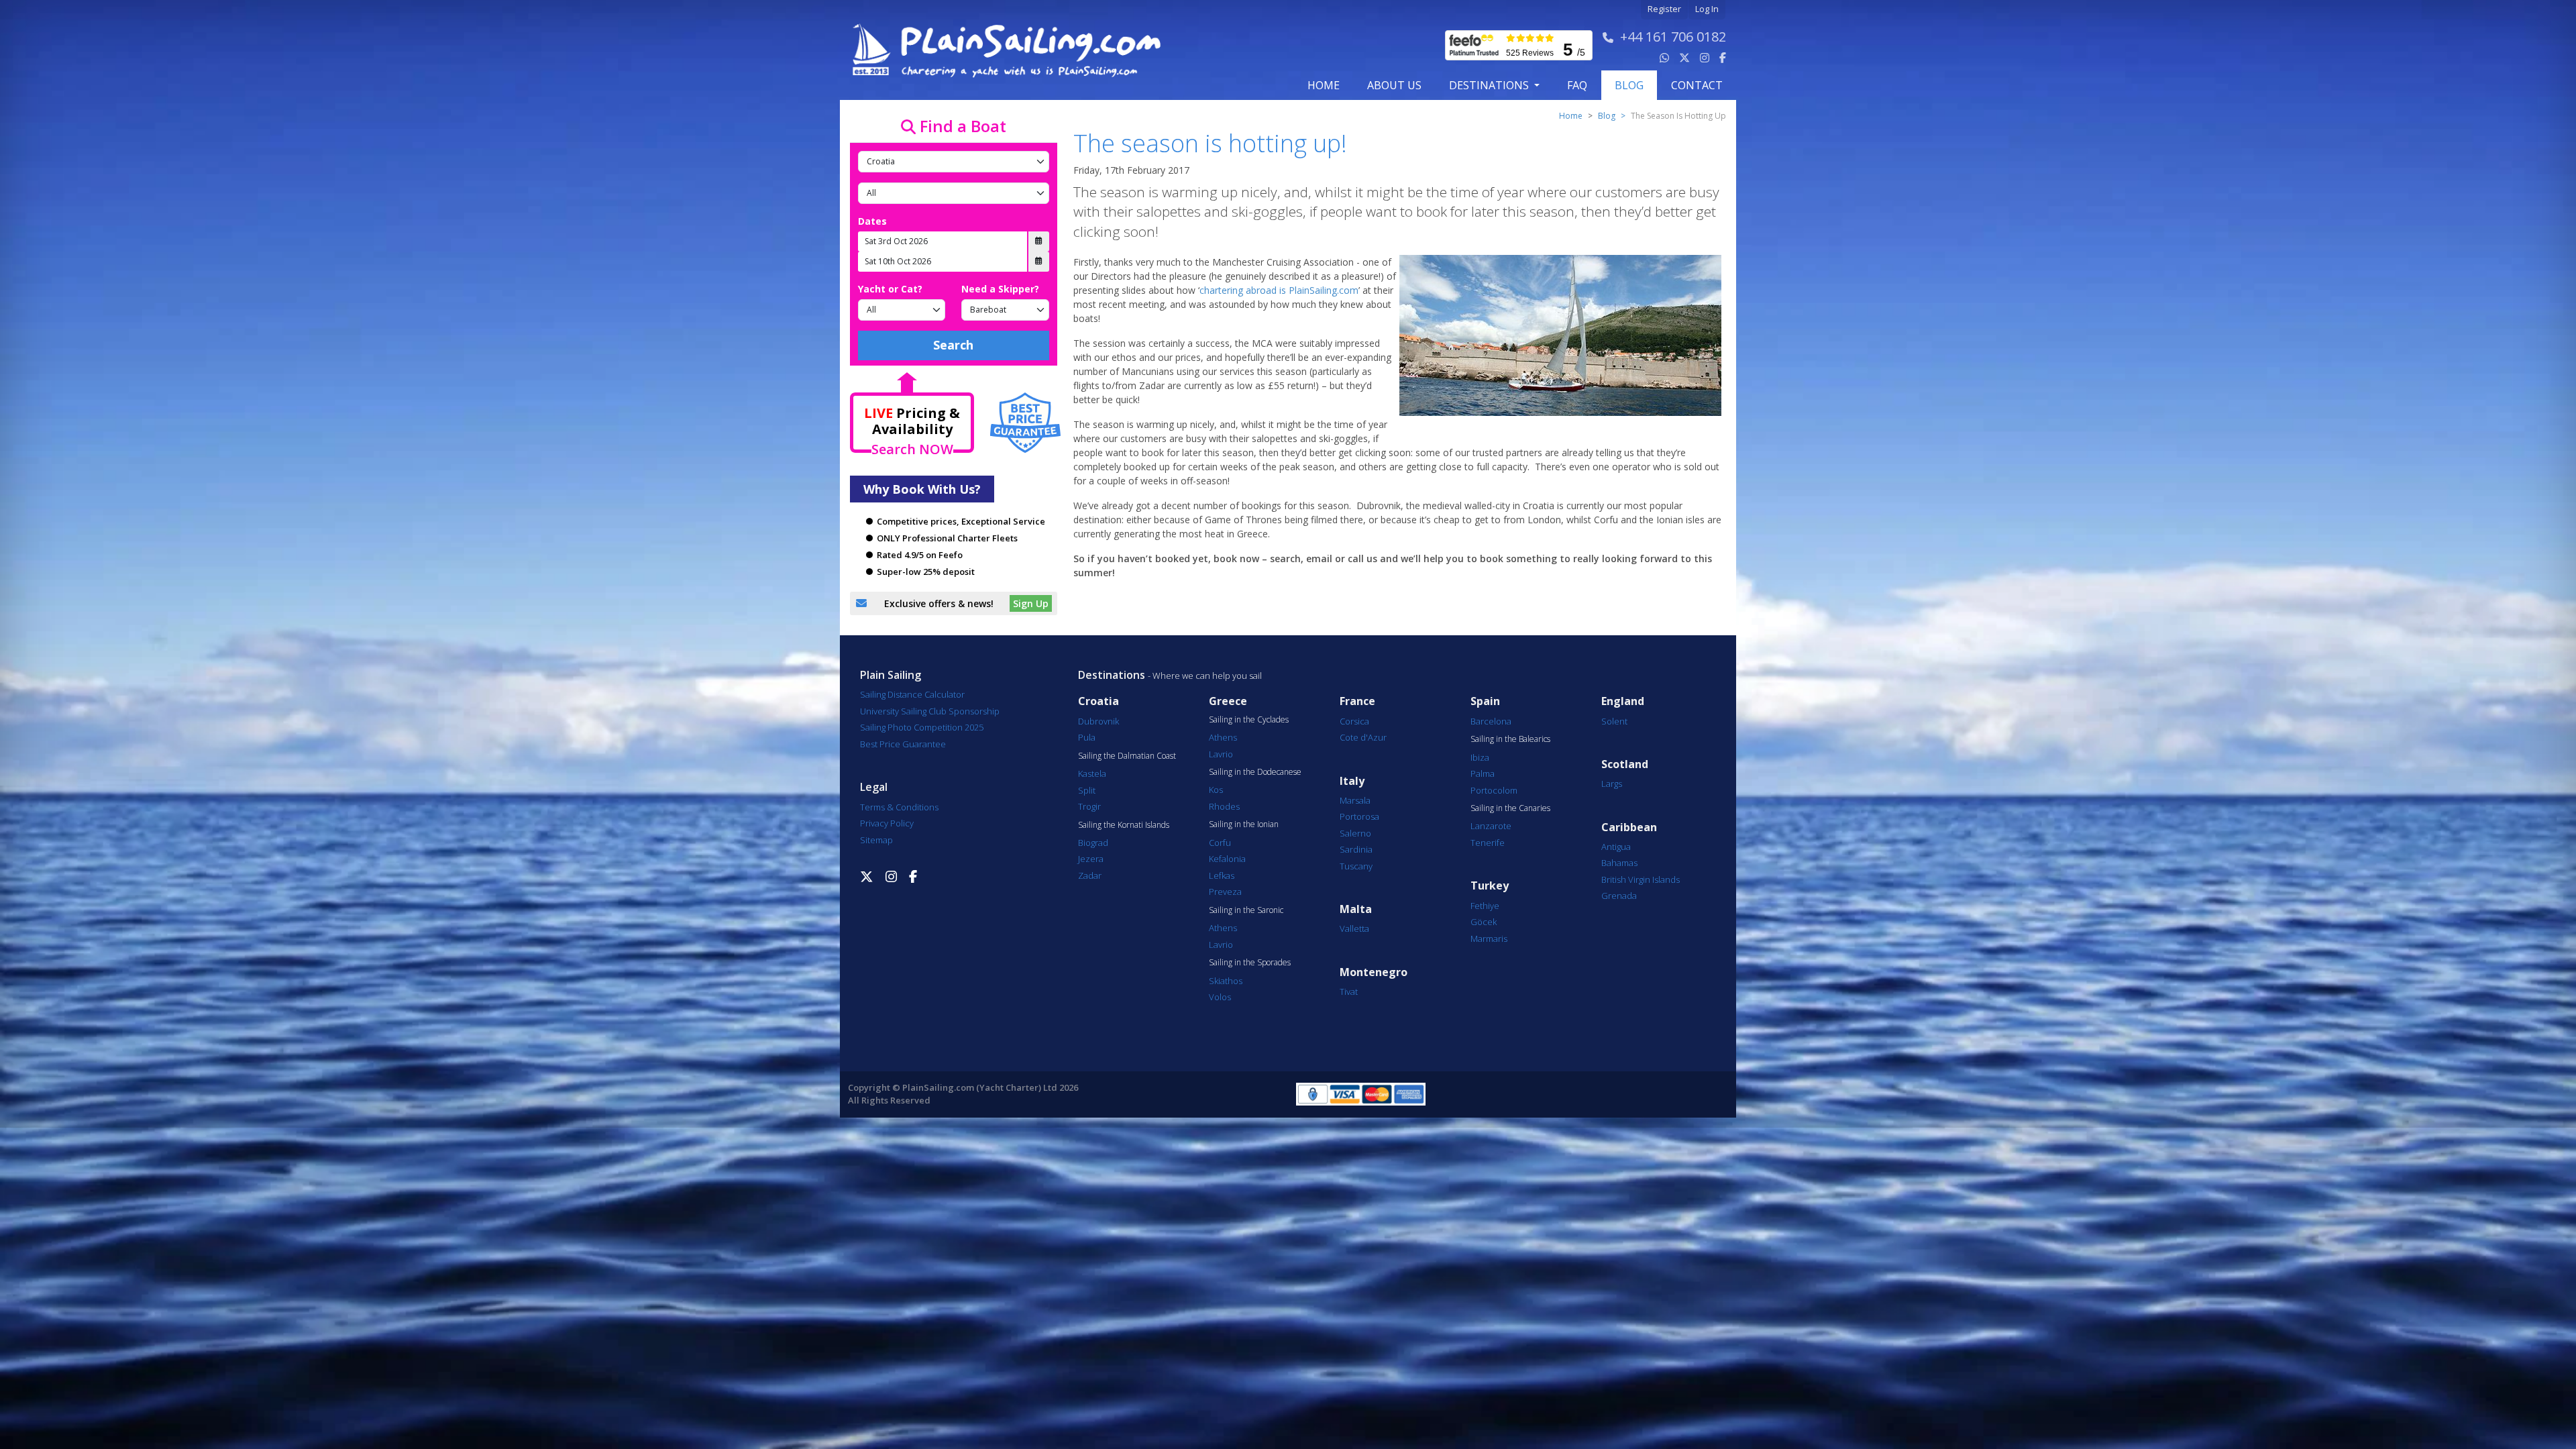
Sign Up (1031, 603)
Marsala (1355, 800)
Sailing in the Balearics (1510, 739)
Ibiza (1480, 757)
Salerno (1355, 833)
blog (1629, 85)
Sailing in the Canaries (1510, 808)
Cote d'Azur (1363, 737)
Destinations (1112, 675)
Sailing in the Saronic (1246, 910)
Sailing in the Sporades (1250, 963)
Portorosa (1359, 816)
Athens (1223, 737)
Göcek (1484, 922)
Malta (1356, 909)
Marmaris (1489, 938)
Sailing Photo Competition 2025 (922, 727)
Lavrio (1221, 754)
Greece (1228, 701)
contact (1697, 85)
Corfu (1220, 843)
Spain (1485, 701)
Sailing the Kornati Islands (1124, 825)
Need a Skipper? (1000, 289)
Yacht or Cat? (890, 289)
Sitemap (876, 840)
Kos (1216, 790)
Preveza (1225, 892)
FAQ (1577, 85)
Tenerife (1488, 843)
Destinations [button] (1490, 85)
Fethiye (1485, 906)
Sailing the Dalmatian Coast (1127, 756)
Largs (1612, 784)
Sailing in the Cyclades (1249, 720)
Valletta (1354, 928)
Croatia (1098, 701)
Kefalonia (1227, 859)
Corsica (1354, 721)
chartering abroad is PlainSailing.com (1279, 290)
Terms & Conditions (899, 807)
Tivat (1349, 991)
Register (1664, 9)
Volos (1220, 997)
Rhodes (1224, 806)
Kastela (1092, 773)
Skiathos (1226, 981)
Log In (1707, 9)
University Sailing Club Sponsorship (930, 711)
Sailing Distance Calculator (912, 694)
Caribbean (1629, 827)
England (1623, 701)
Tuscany (1356, 866)
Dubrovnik (1098, 721)
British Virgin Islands (1641, 879)
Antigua (1616, 847)
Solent (1614, 721)
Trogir (1089, 806)
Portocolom (1494, 790)
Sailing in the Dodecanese (1255, 772)
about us (1394, 85)
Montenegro (1374, 972)
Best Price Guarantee (903, 744)
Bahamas (1619, 863)
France (1357, 701)
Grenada (1619, 896)
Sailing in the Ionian (1244, 824)
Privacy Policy (887, 823)
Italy (1352, 781)
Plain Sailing (891, 675)
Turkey (1490, 886)
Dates (872, 221)
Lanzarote (1491, 826)
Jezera (1091, 859)
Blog (1607, 116)
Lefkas (1222, 875)
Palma (1483, 773)
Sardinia (1356, 849)
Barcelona (1491, 721)
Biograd (1093, 843)
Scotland (1625, 764)
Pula (1087, 737)
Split (1087, 790)
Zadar (1090, 875)
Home (1324, 85)
